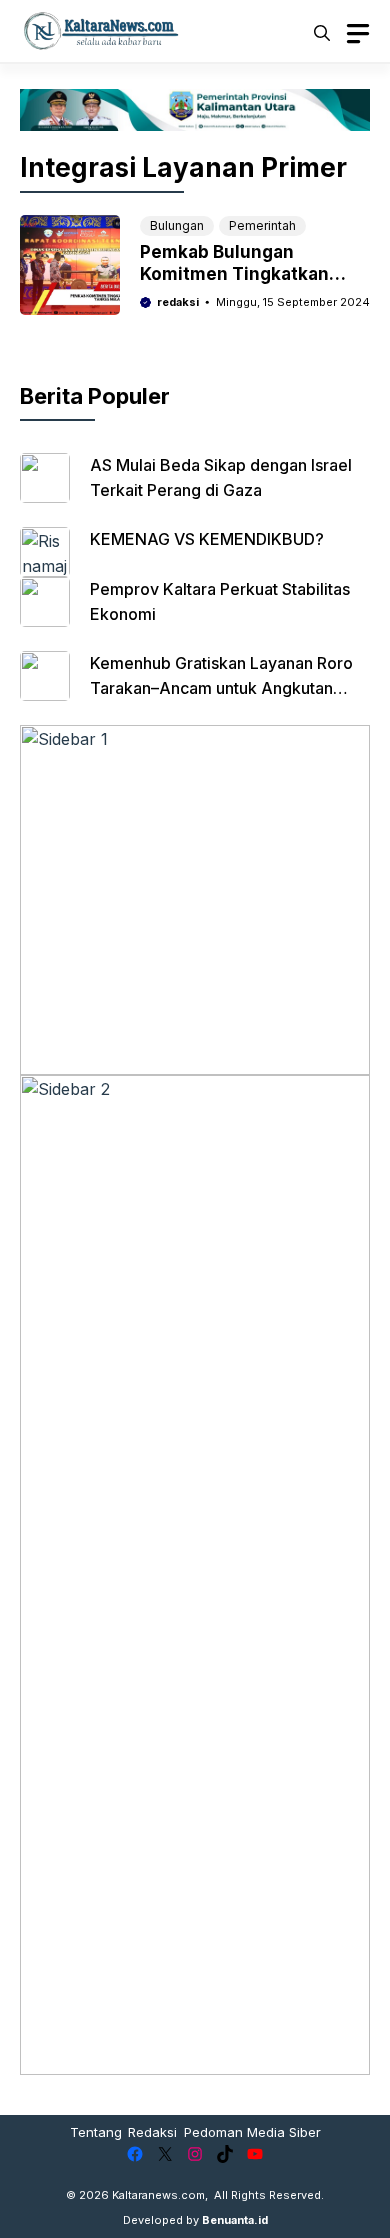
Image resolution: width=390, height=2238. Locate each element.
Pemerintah (262, 225)
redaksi (178, 302)
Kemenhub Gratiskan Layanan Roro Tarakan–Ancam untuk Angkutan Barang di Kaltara (221, 688)
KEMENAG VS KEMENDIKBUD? (207, 539)
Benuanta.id (235, 2220)
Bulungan (177, 225)
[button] (322, 31)
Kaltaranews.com (158, 2195)
